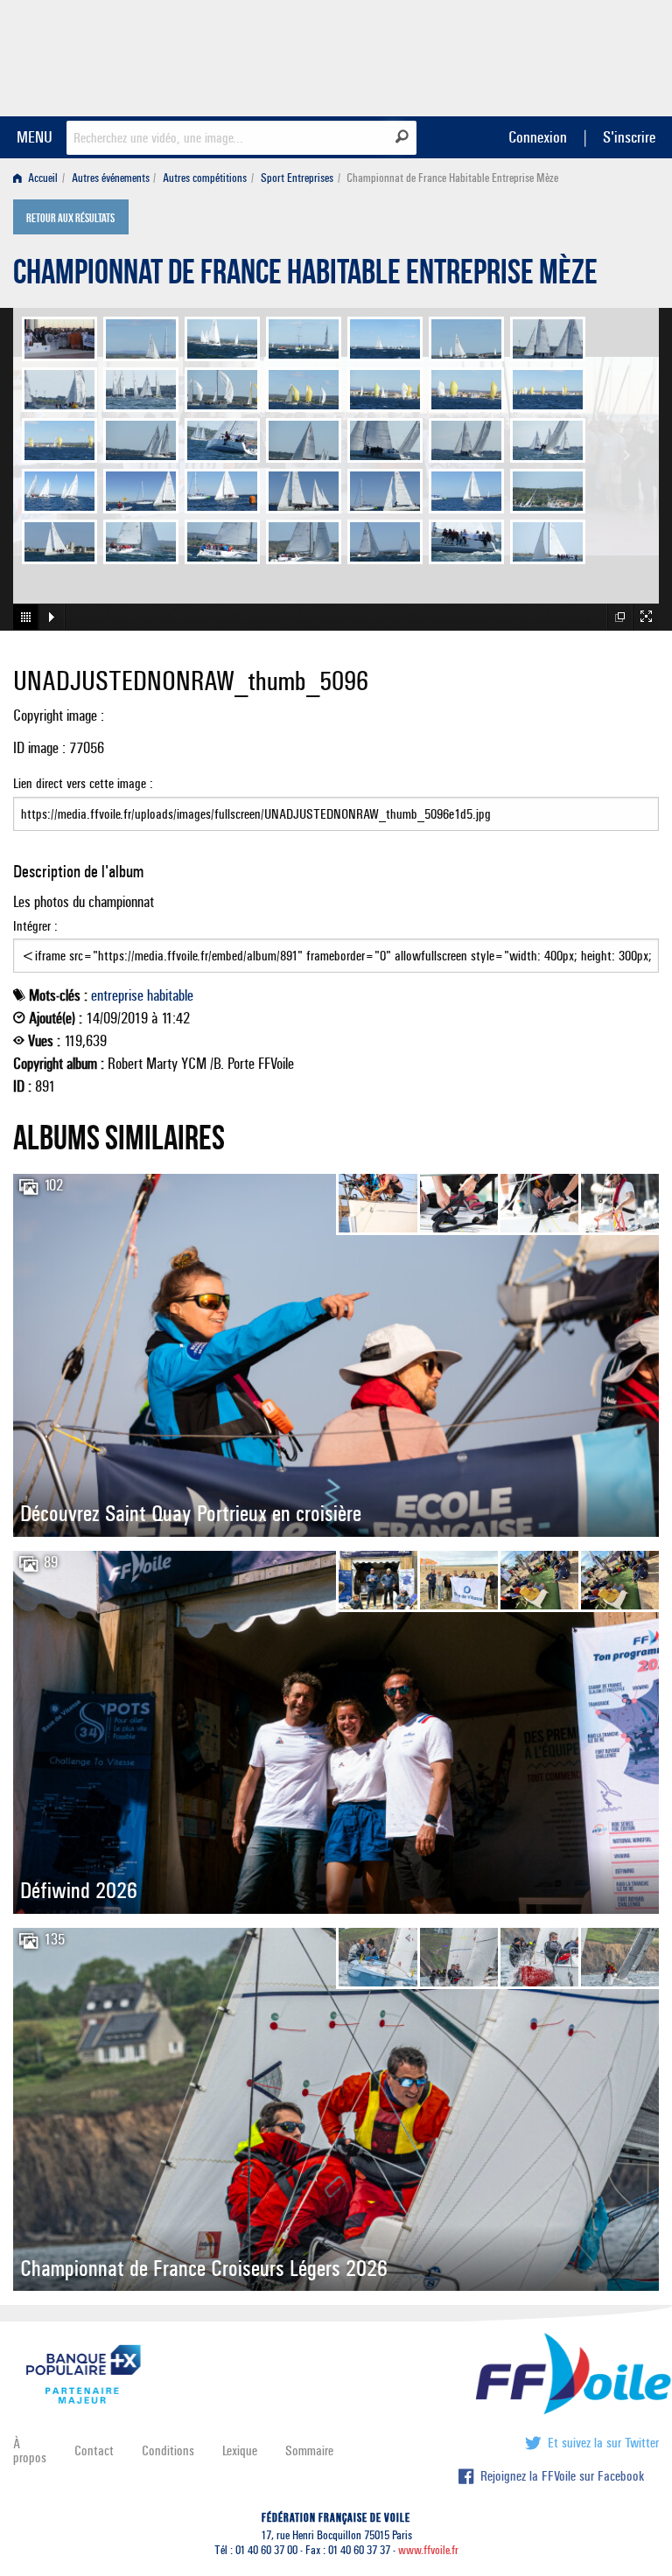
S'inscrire (629, 137)
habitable (170, 995)
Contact (94, 2450)
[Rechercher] (402, 136)
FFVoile (549, 55)
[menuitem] (39, 178)
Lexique (240, 2450)
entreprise (117, 995)
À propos (30, 2450)
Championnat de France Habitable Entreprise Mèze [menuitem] (452, 178)
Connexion (538, 137)
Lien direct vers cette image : (83, 783)
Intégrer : (35, 926)
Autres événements (111, 178)
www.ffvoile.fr (428, 2550)
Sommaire (309, 2450)
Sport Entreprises (297, 178)
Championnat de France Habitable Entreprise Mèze (305, 276)
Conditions (168, 2450)
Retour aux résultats (70, 219)
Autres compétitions (205, 178)
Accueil (42, 178)
